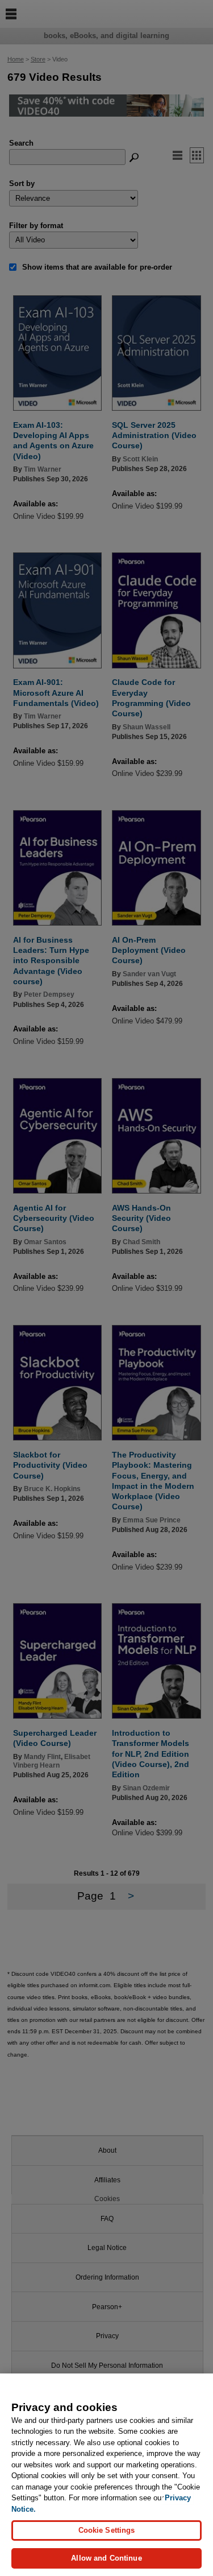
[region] (106, 2475)
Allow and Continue (106, 2558)
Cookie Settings (107, 2530)
